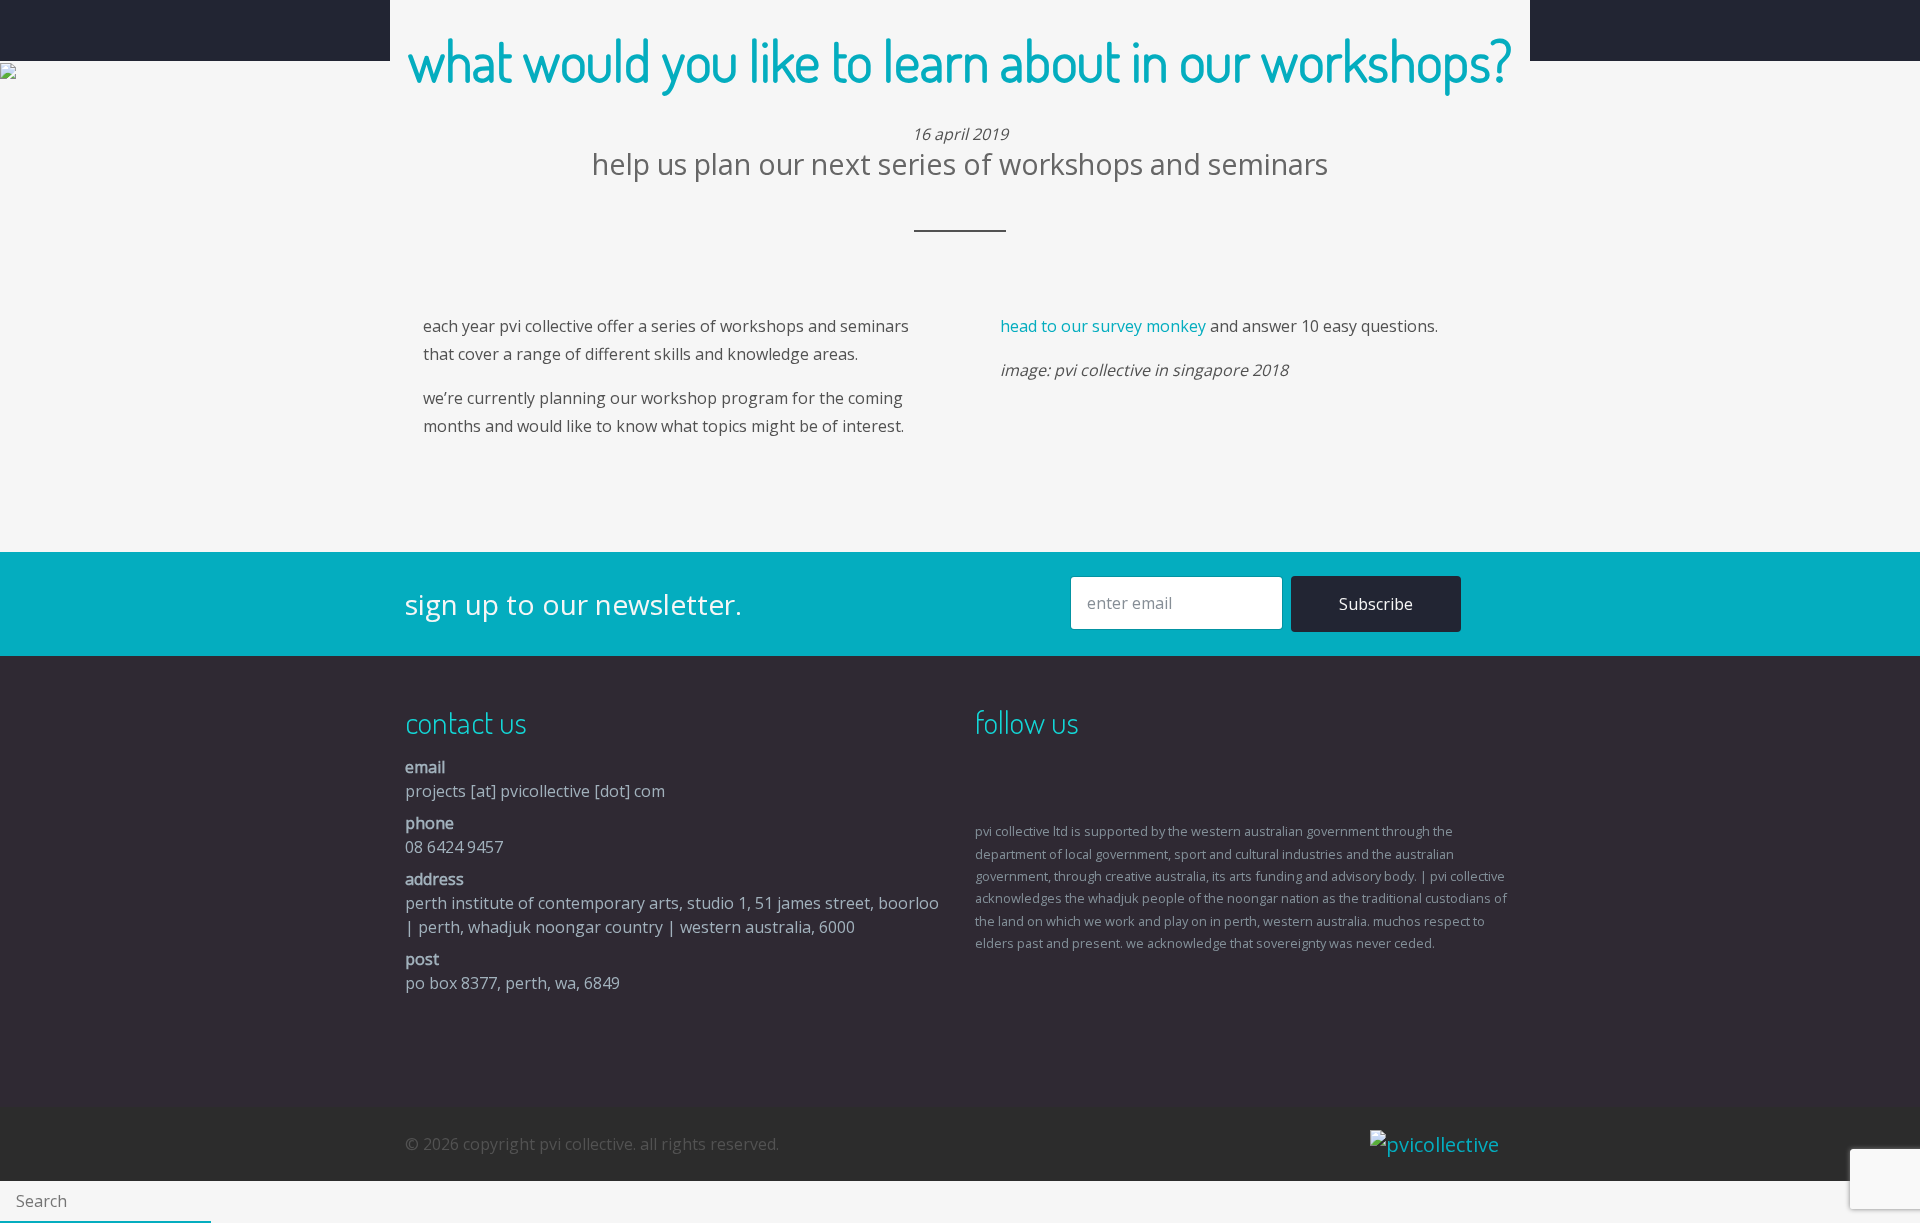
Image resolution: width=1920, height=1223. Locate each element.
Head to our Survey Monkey (1103, 326)
